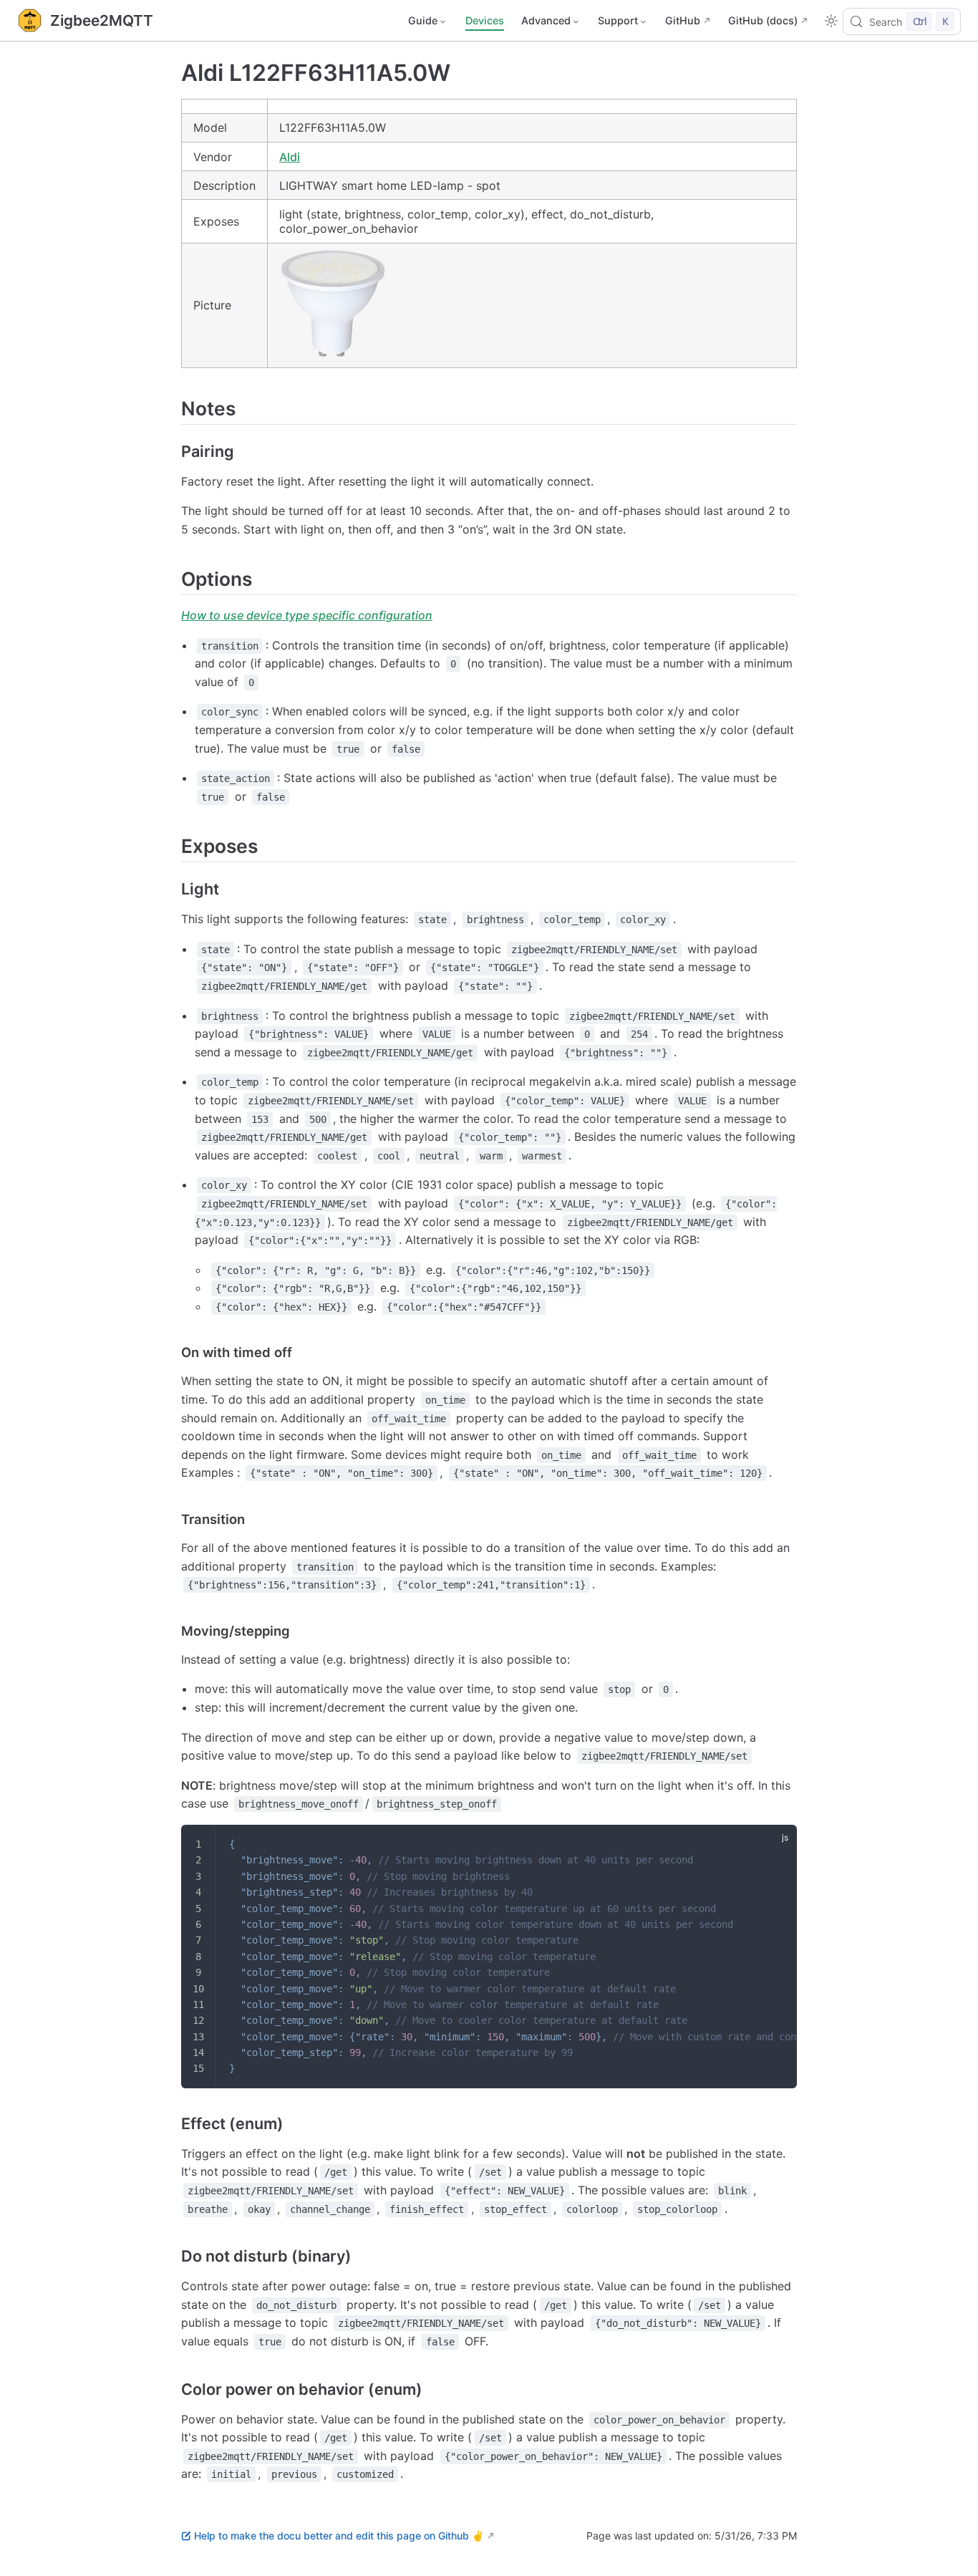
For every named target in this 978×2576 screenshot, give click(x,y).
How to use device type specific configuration (307, 615)
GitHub (683, 20)
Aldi (290, 157)
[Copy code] (777, 1845)
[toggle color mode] (831, 21)
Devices (485, 20)
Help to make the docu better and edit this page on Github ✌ (339, 2536)
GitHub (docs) (763, 20)
